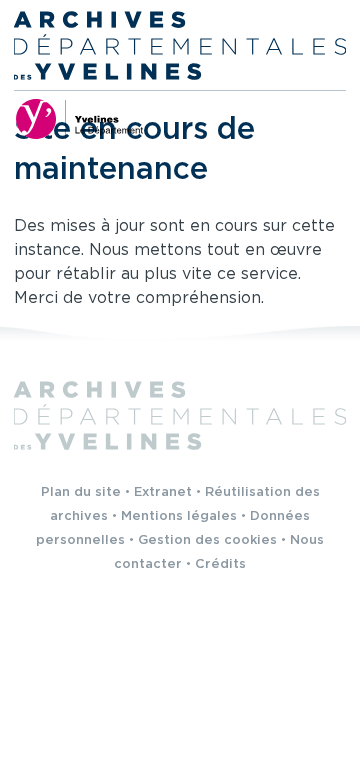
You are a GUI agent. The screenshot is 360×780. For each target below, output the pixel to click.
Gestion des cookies (207, 540)
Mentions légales (179, 516)
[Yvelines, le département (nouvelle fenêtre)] (79, 119)
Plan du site (81, 492)
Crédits (220, 564)
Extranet (163, 492)
